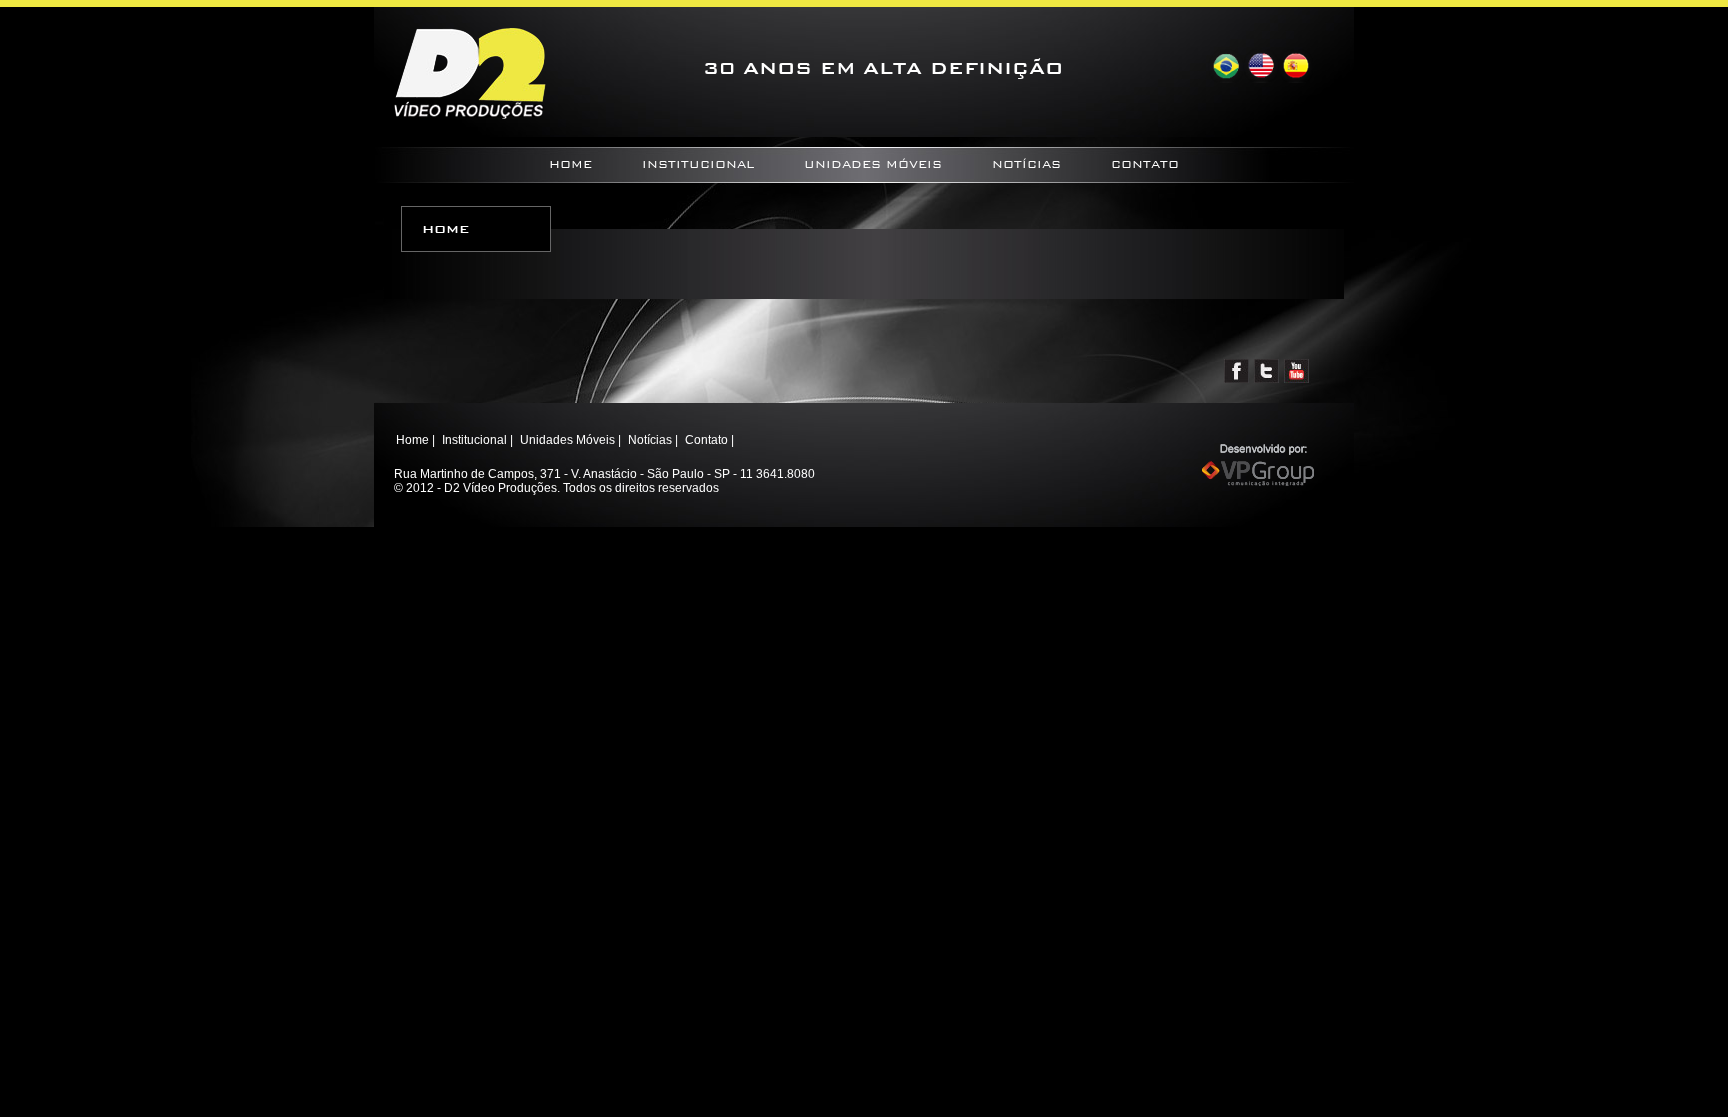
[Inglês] (1260, 66)
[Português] (1225, 66)
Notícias (1026, 164)
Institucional (698, 164)
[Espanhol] (1295, 66)
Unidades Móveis (873, 164)
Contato (1145, 164)
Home (570, 164)
